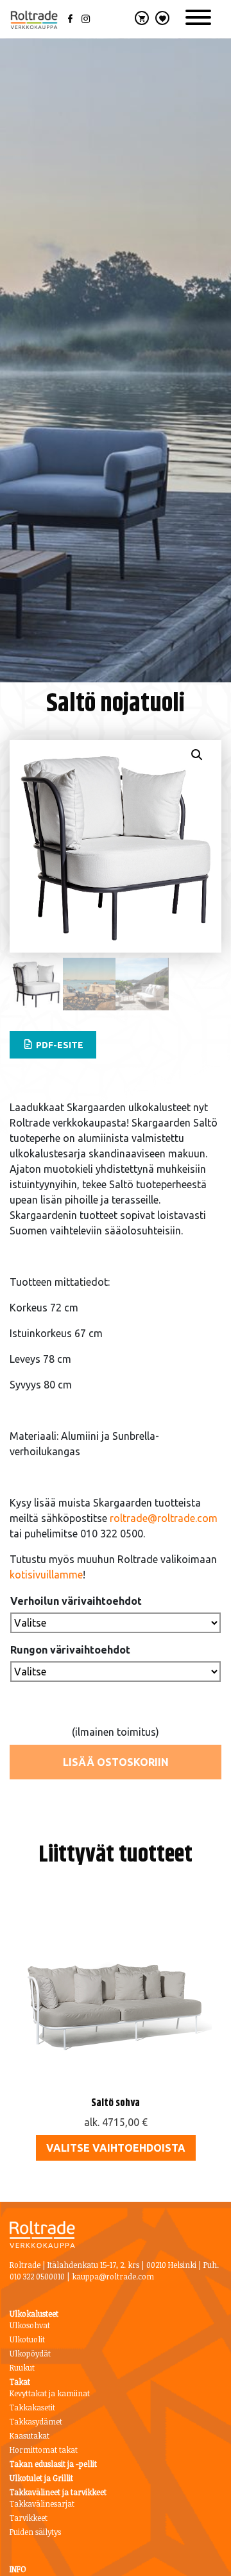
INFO (18, 2569)
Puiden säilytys (35, 2532)
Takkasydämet (36, 2421)
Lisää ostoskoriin (116, 1762)
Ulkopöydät (30, 2353)
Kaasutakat (30, 2435)
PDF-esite (59, 1045)
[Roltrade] (34, 20)
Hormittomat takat (44, 2450)
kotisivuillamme (46, 1575)
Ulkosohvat (30, 2325)
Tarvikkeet (29, 2518)
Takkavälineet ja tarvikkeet (58, 2492)
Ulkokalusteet (34, 2313)
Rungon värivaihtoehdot (70, 1650)
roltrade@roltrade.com (164, 1518)
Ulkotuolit (27, 2339)
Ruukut (22, 2367)
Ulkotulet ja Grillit (41, 2478)
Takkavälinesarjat (42, 2503)
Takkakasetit (32, 2407)
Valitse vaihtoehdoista (116, 2148)
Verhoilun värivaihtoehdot (76, 1601)
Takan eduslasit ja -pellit (53, 2464)
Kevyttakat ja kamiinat (50, 2393)
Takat (20, 2382)
